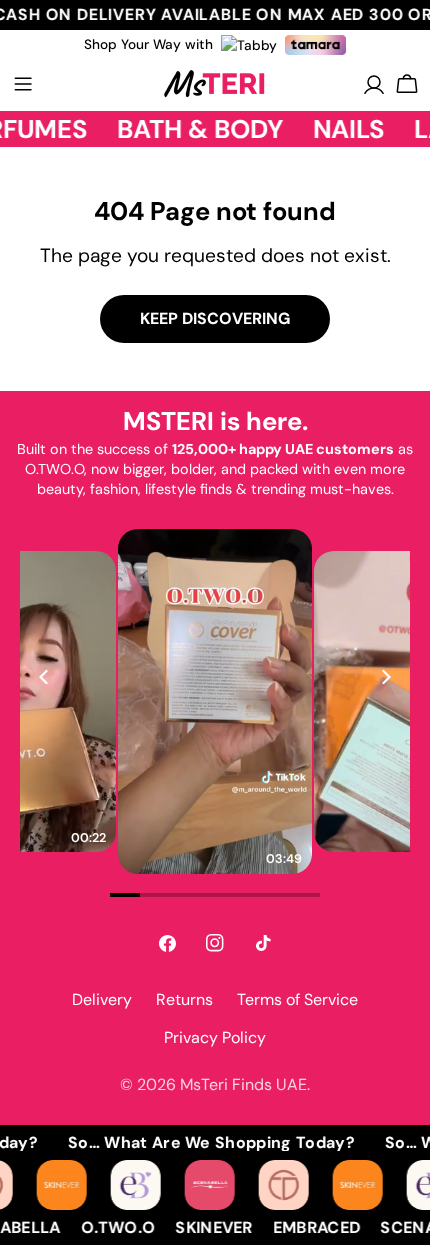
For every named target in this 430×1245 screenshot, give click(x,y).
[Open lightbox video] (215, 701)
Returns (184, 999)
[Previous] (45, 677)
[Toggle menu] (23, 84)
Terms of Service (297, 999)
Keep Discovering (215, 318)
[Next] (385, 677)
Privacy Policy (215, 1037)
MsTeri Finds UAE (243, 1084)
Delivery (102, 999)
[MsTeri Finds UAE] (67, 1185)
